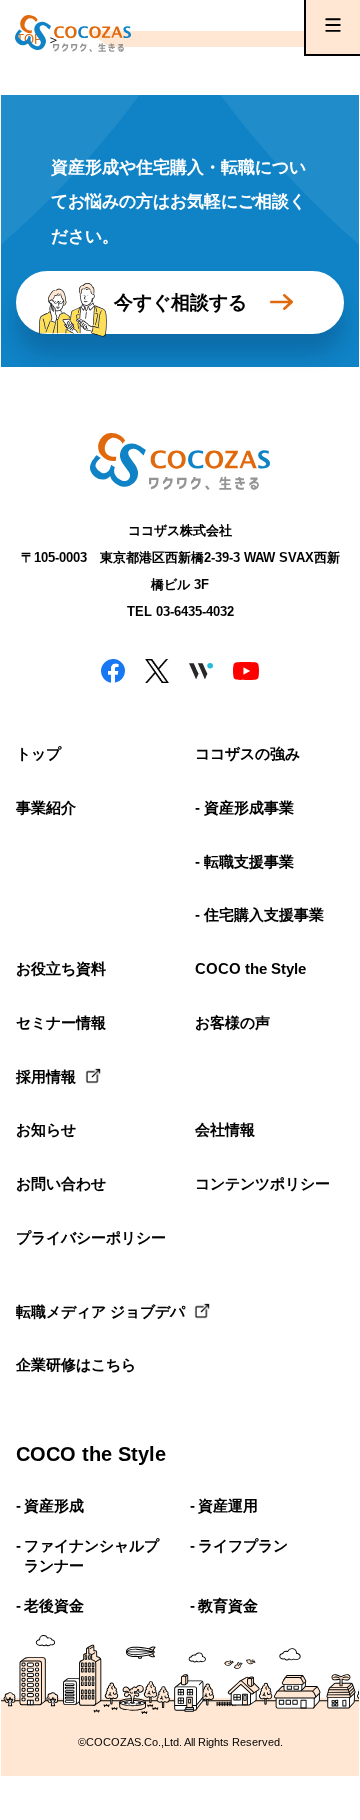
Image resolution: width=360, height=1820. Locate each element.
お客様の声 (232, 1022)
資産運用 (228, 1505)
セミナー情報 (61, 1022)
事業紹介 (46, 807)
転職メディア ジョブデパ (90, 1311)
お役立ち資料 (61, 968)
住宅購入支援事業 (264, 914)
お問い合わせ (61, 1183)
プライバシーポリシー (90, 1237)
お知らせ (46, 1129)
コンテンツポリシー (262, 1183)
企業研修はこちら (76, 1364)
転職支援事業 (249, 861)
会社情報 (225, 1129)
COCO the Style (250, 968)
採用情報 (46, 1076)
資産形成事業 (249, 807)
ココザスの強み (247, 753)
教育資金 (228, 1605)
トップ (38, 753)
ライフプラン (243, 1545)
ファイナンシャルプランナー (91, 1555)
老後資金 (54, 1605)
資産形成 (54, 1505)
